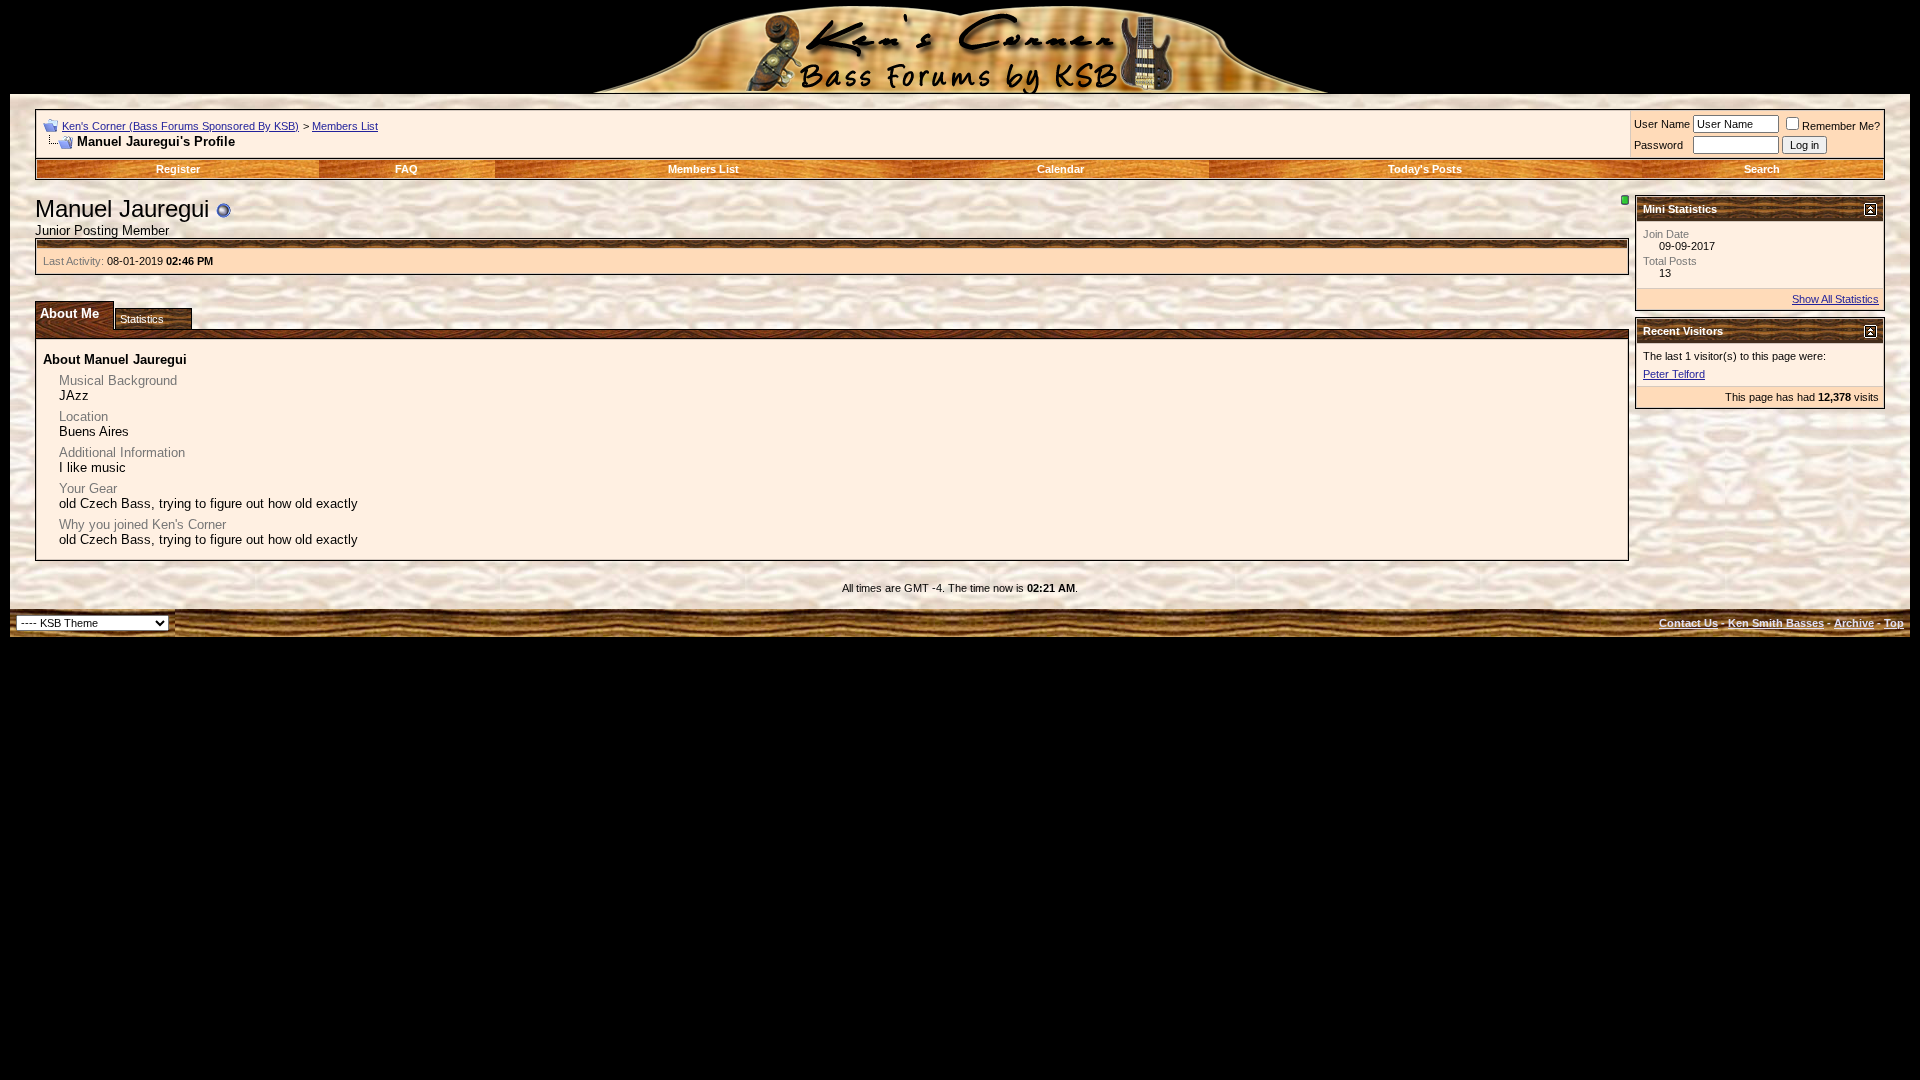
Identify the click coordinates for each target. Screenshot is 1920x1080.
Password (1658, 145)
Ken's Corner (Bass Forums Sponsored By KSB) (180, 126)
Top (1894, 623)
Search (1762, 169)
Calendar (1060, 169)
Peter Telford (1674, 374)
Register (178, 169)
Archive (1854, 623)
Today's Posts (1425, 169)
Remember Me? (1841, 126)
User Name (1662, 124)
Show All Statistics (1835, 299)
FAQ (406, 169)
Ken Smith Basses (1776, 623)
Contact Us (1688, 623)
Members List (345, 126)
